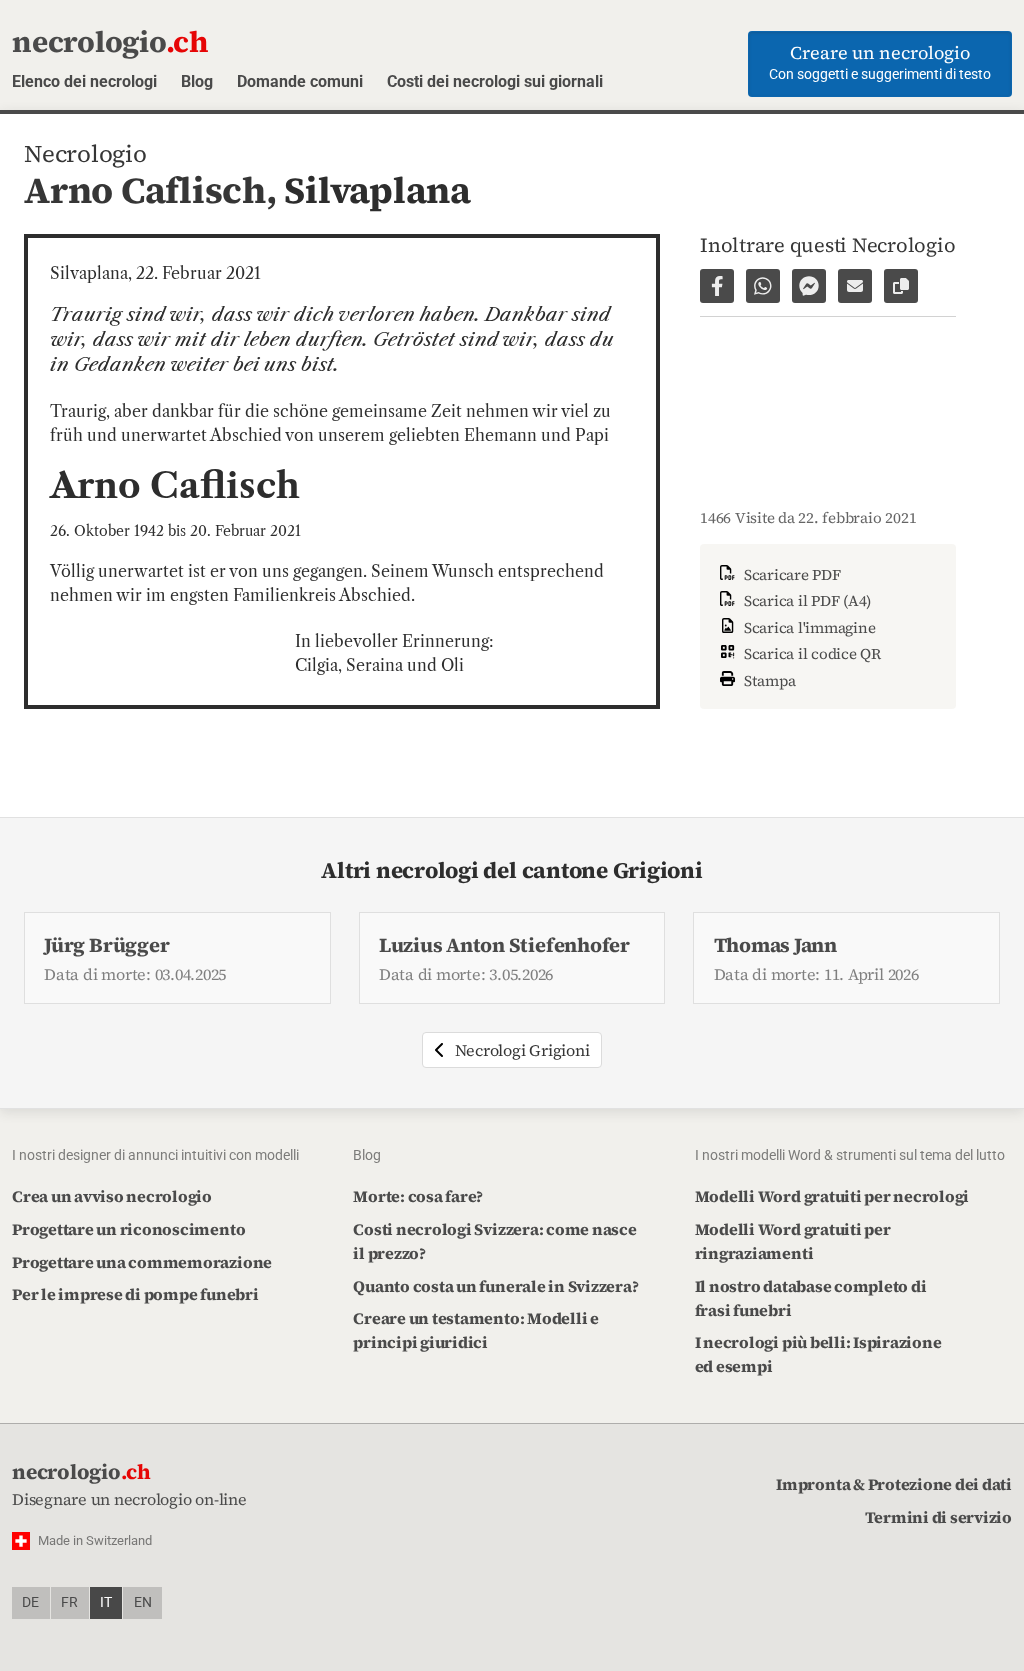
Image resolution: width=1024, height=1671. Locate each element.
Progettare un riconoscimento (128, 1229)
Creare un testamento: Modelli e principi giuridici (476, 1330)
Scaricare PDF (790, 574)
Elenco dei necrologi (84, 81)
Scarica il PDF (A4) (805, 600)
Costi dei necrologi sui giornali (495, 81)
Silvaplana (377, 190)
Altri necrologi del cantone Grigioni (511, 870)
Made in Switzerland (95, 1540)
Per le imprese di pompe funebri (135, 1294)
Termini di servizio (938, 1517)
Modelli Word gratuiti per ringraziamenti (793, 1241)
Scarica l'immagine (807, 627)
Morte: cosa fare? (418, 1196)
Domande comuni (300, 81)
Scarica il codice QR (810, 653)
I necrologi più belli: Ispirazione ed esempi (818, 1354)
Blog (197, 81)
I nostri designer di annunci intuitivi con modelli (155, 1155)
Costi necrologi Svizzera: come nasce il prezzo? (494, 1241)
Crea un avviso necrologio (112, 1196)
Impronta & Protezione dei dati (894, 1484)
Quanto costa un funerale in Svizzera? (495, 1286)
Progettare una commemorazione (142, 1262)
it (106, 1602)
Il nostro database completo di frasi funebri (811, 1298)
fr (69, 1602)
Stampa (768, 680)
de (30, 1602)
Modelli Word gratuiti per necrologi (832, 1196)
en (143, 1602)
